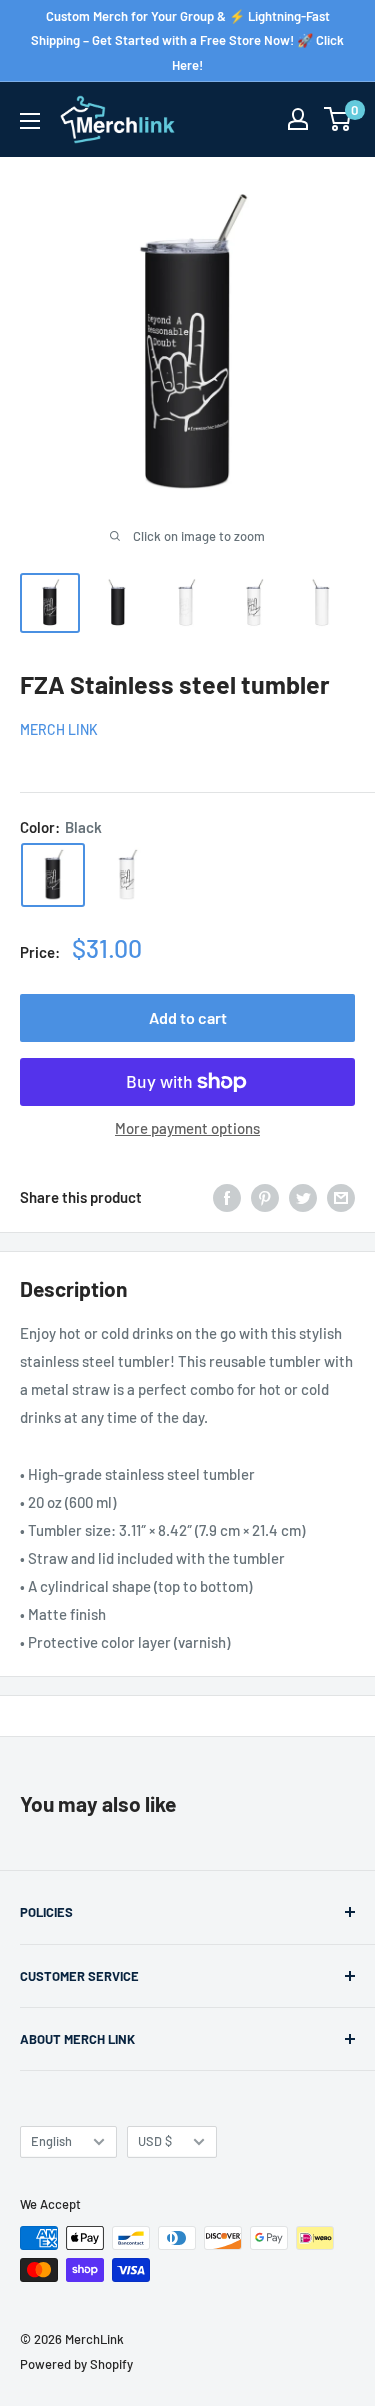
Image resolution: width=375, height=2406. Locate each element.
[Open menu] (30, 121)
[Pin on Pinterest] (265, 1197)
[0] (338, 119)
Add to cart (188, 1017)
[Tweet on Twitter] (303, 1197)
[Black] (53, 875)
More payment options (187, 1128)
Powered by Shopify (76, 2364)
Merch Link (59, 729)
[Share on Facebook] (227, 1197)
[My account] (298, 119)
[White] (127, 875)
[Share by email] (341, 1197)
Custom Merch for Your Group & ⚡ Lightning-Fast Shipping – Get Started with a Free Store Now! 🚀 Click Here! (187, 40)
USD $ (155, 2141)
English (51, 2141)
